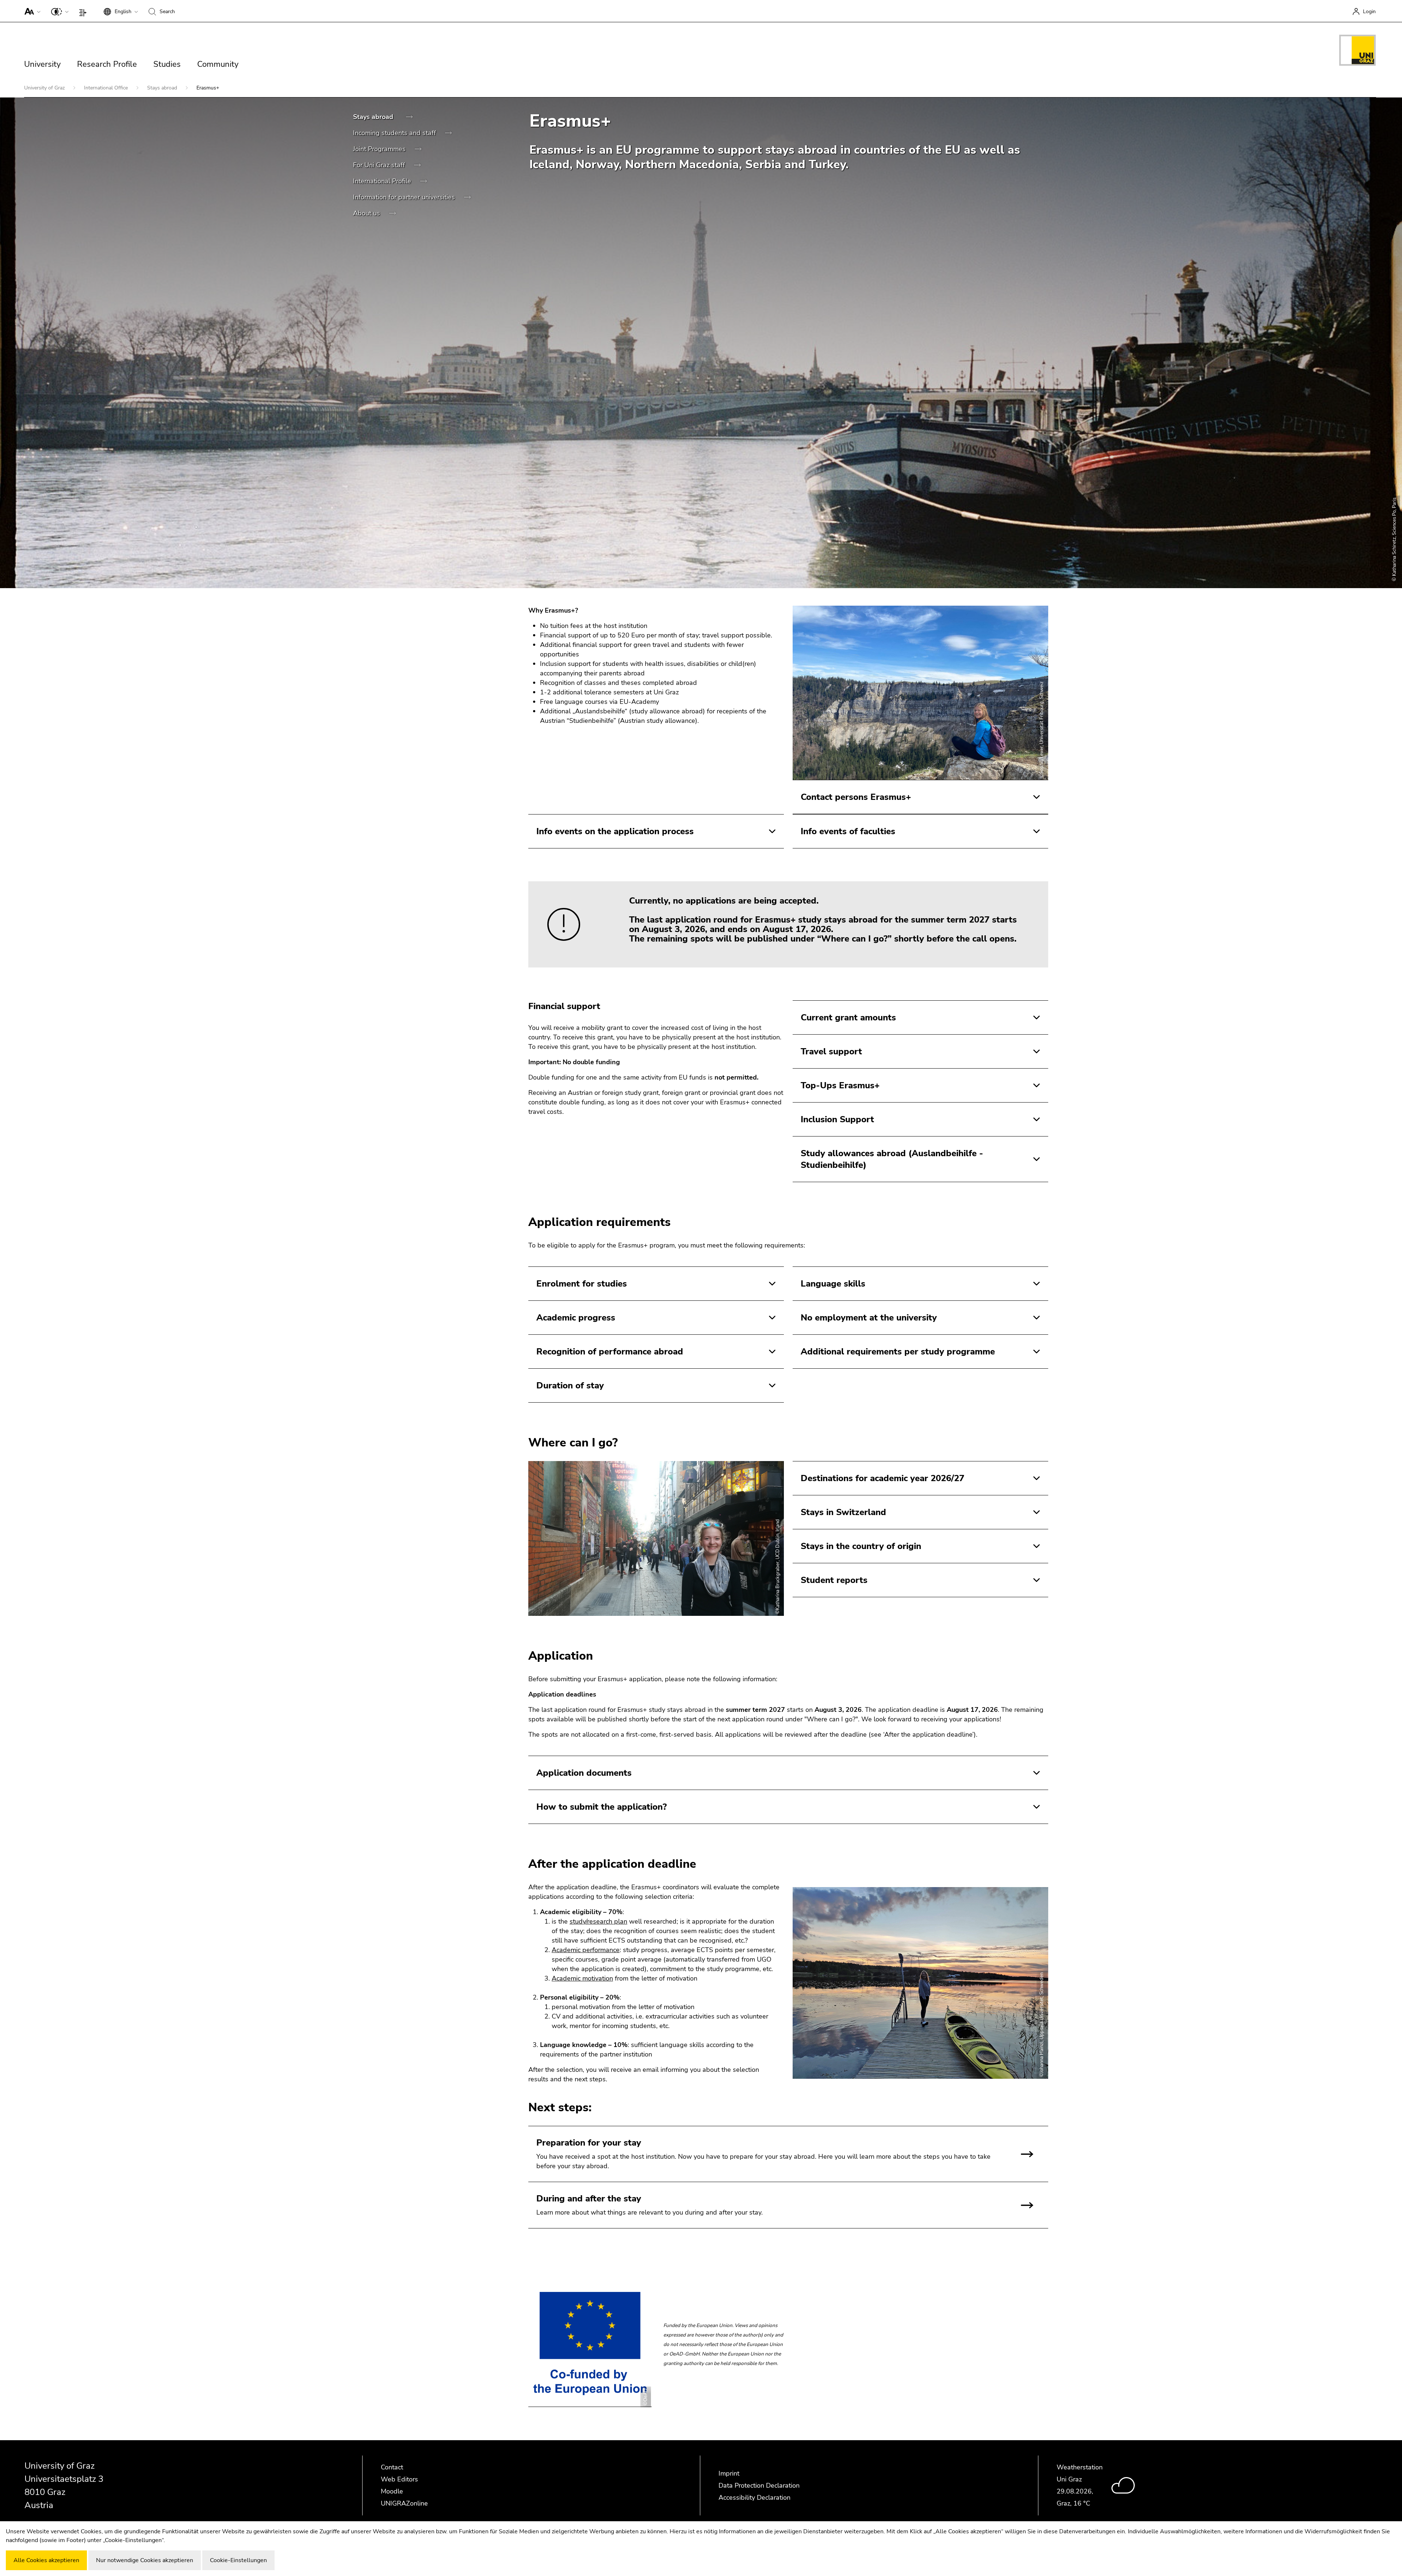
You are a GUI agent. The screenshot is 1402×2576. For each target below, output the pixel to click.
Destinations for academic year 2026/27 (882, 1478)
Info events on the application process (615, 831)
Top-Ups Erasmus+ (840, 1085)
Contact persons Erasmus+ (856, 797)
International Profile (383, 181)
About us (367, 213)
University (42, 64)
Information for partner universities (405, 197)
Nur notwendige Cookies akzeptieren (145, 2560)
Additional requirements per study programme (898, 1352)
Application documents (584, 1773)
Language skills (833, 1284)
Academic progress (576, 1318)
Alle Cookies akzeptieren (46, 2560)
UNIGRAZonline (404, 2503)
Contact (392, 2467)
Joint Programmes (380, 149)
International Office (107, 88)
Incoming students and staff (395, 133)
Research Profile (107, 64)
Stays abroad (163, 88)
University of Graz (45, 88)
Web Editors (399, 2479)
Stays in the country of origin (861, 1546)
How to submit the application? (602, 1807)
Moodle (392, 2491)
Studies (167, 64)
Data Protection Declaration (759, 2485)
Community (218, 64)
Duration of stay (570, 1385)
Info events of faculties (848, 831)
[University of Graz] (1357, 51)
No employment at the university (869, 1318)
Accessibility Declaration (754, 2498)
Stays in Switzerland (843, 1512)
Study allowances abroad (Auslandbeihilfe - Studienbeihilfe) (892, 1159)
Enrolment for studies (582, 1284)
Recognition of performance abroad (610, 1352)
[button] (31, 11)
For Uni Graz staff (380, 165)
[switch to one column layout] (85, 11)
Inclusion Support (837, 1119)
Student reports (834, 1580)
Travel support (831, 1051)
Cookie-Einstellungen (238, 2560)
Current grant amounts (848, 1017)
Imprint (729, 2473)
